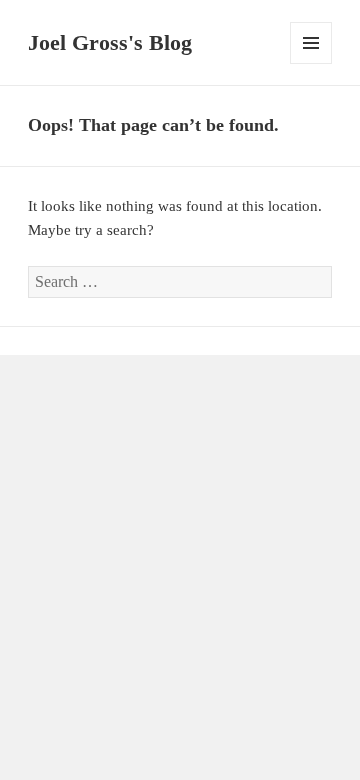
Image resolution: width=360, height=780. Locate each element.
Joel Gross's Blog (110, 42)
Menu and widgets (311, 63)
